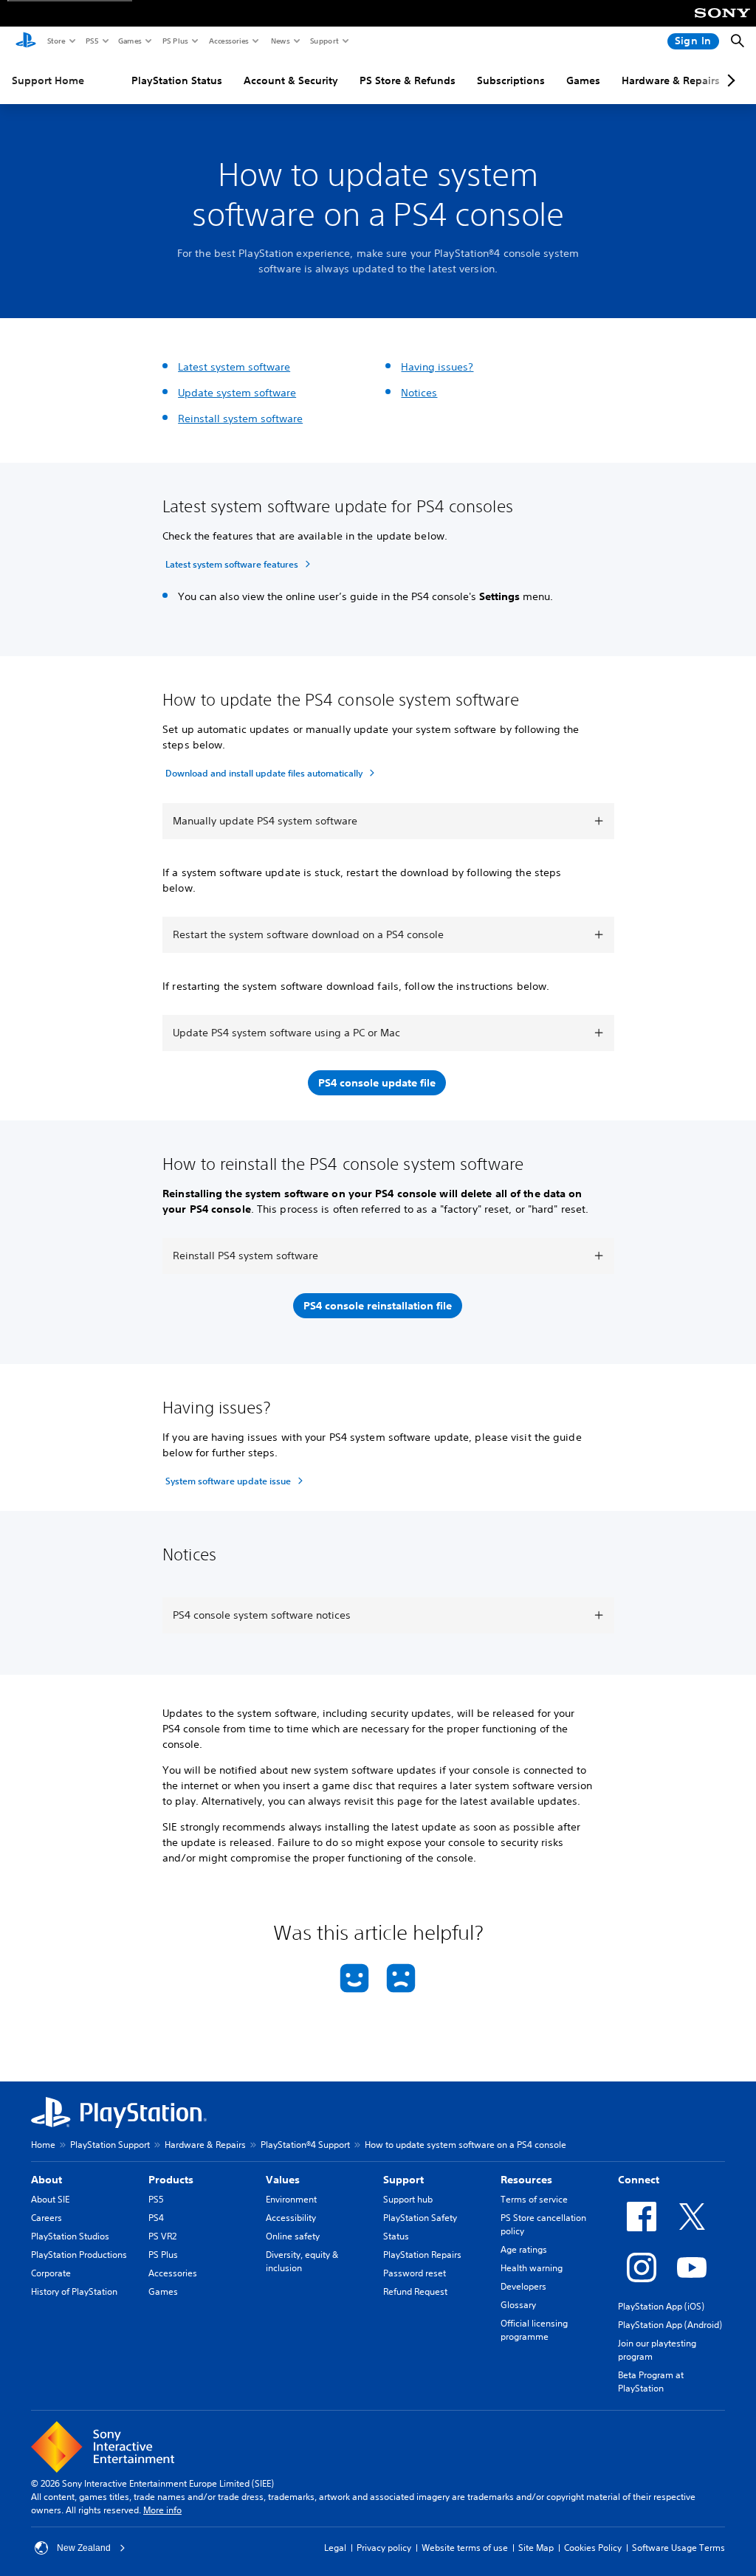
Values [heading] (283, 2180)
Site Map (536, 2548)
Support (324, 41)
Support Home (48, 80)
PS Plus (175, 41)
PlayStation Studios (70, 2236)
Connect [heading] (639, 2180)
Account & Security (291, 80)
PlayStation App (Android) (670, 2325)
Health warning (532, 2268)
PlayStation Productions (79, 2255)
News (280, 41)
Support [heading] (403, 2180)
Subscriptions (511, 80)
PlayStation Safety (420, 2218)
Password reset (415, 2273)
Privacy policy (384, 2548)
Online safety (293, 2236)
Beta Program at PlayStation (651, 2382)
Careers (47, 2218)
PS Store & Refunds (408, 80)
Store (56, 41)
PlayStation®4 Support (305, 2145)
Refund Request (415, 2291)
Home (43, 2145)
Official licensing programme (534, 2330)
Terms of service (534, 2199)
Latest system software (234, 367)
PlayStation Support (110, 2145)
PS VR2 (162, 2236)
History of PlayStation (74, 2291)
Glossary (518, 2305)
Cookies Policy (593, 2548)
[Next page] (729, 80)
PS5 (91, 41)
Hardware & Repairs (671, 80)
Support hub (408, 2199)
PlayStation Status (177, 80)
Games (129, 41)
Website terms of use (465, 2548)
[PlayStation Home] (26, 41)
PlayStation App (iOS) (661, 2306)
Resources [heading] (526, 2180)
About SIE (50, 2199)
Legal (335, 2548)
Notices (419, 393)
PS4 (156, 2218)
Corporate (51, 2273)
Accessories (228, 41)
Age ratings (524, 2249)
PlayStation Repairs (422, 2255)
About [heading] (47, 2180)
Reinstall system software (240, 419)
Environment (291, 2199)
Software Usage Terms (678, 2548)
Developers (523, 2286)
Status (396, 2236)
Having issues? (437, 367)
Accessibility (291, 2218)
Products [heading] (171, 2180)
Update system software (237, 393)
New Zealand (84, 2548)
